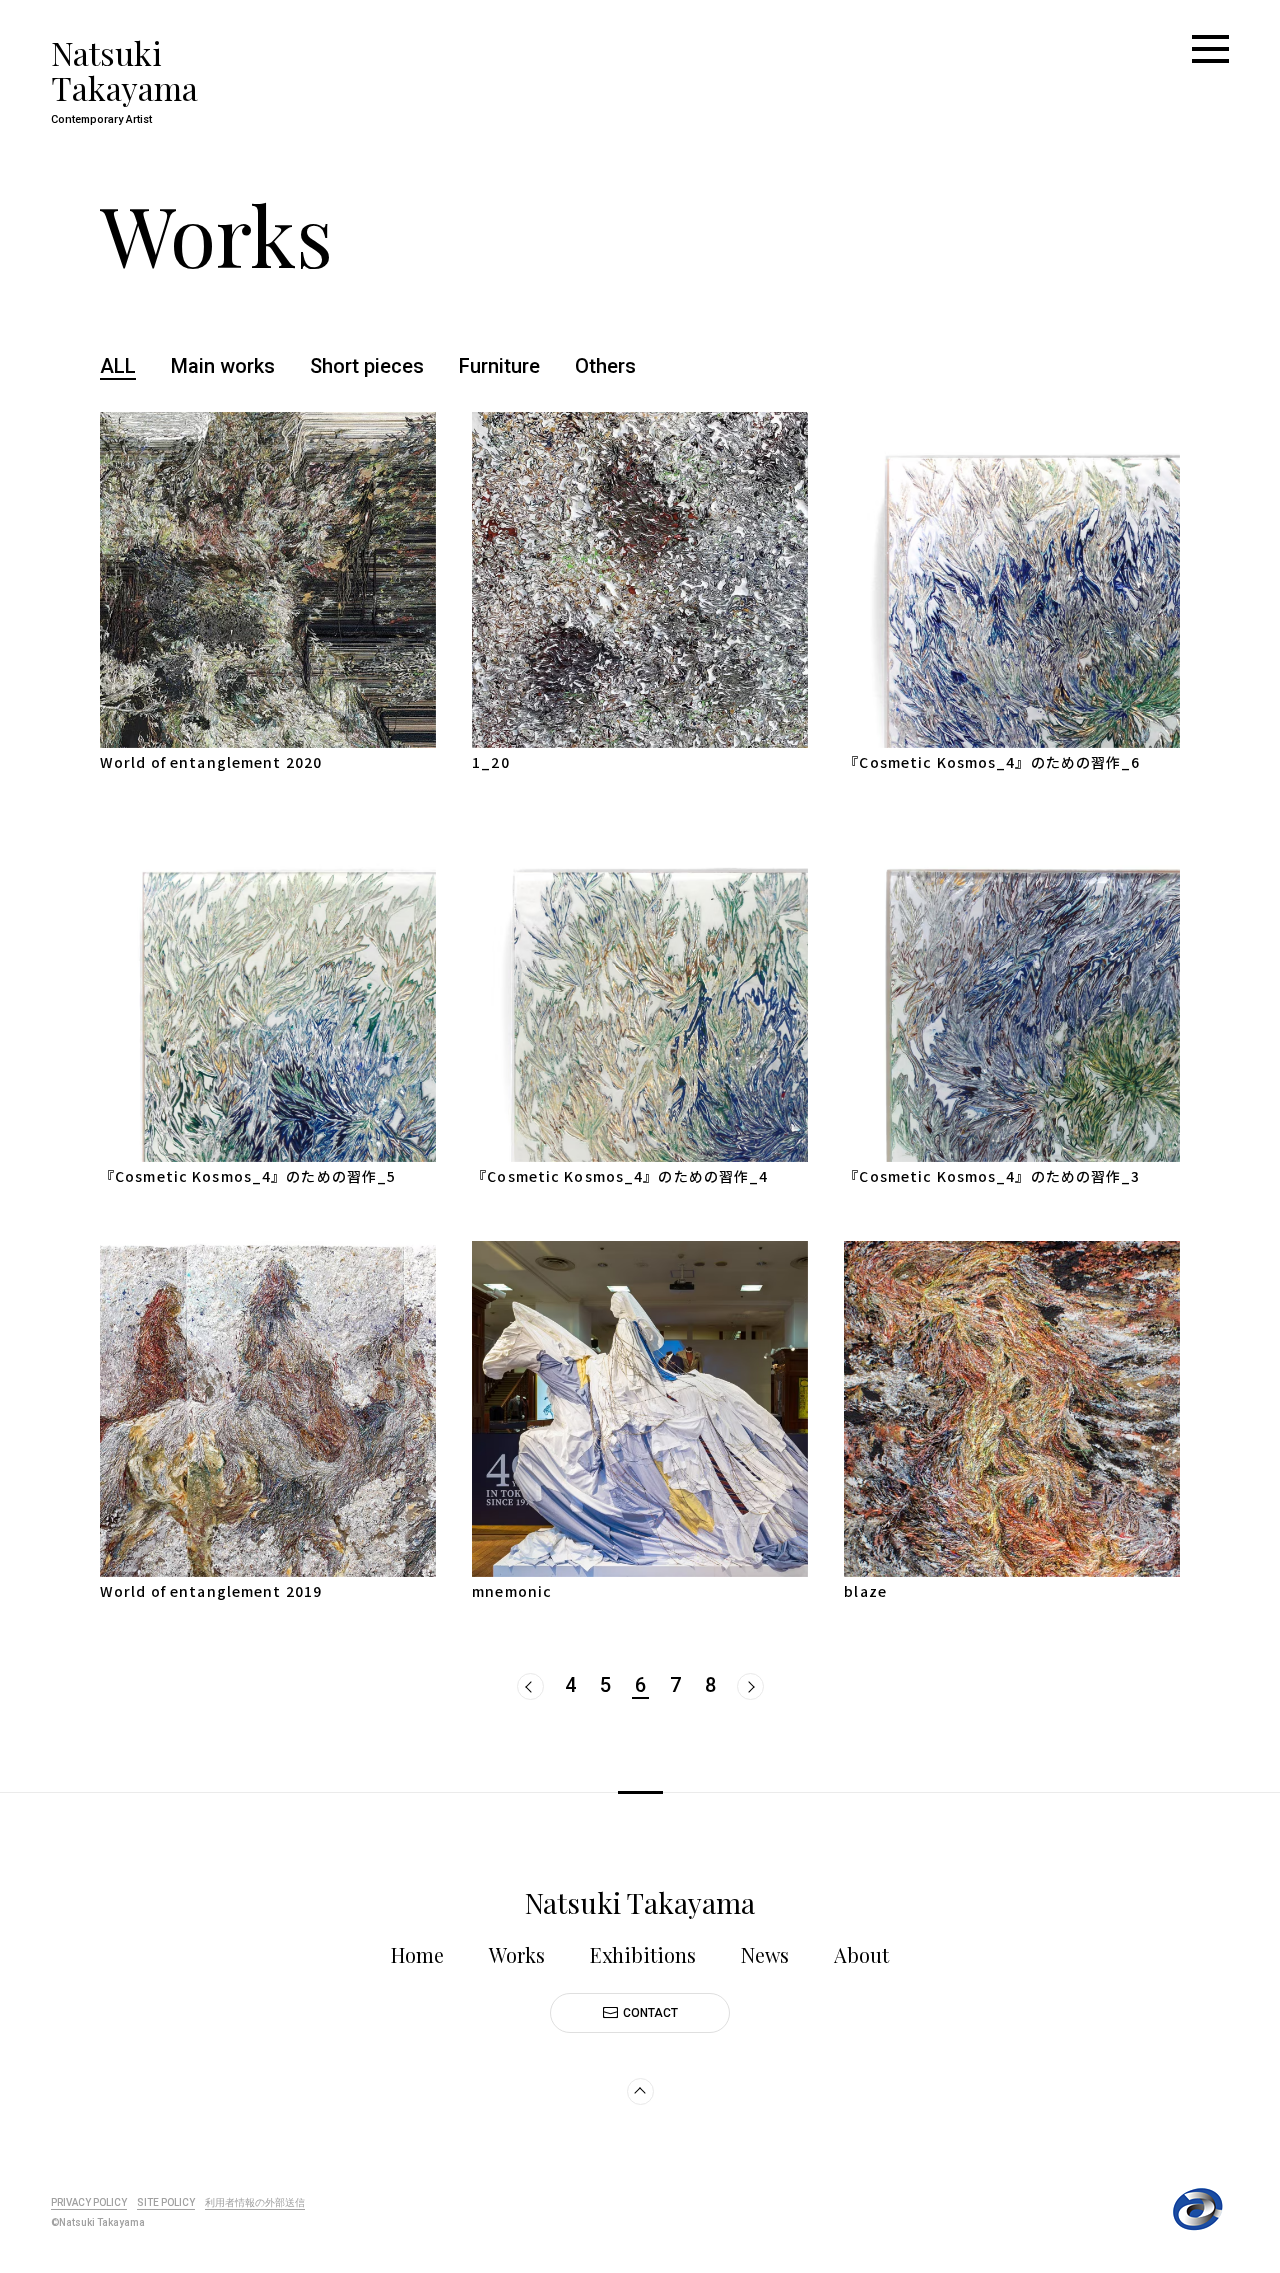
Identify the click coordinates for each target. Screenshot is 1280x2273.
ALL (118, 366)
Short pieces (367, 366)
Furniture (499, 366)
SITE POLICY (166, 2202)
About (861, 1954)
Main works (223, 366)
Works (517, 1954)
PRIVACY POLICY (89, 2202)
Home (417, 1954)
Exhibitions (643, 1954)
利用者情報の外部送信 (255, 2202)
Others (605, 366)
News (765, 1954)
